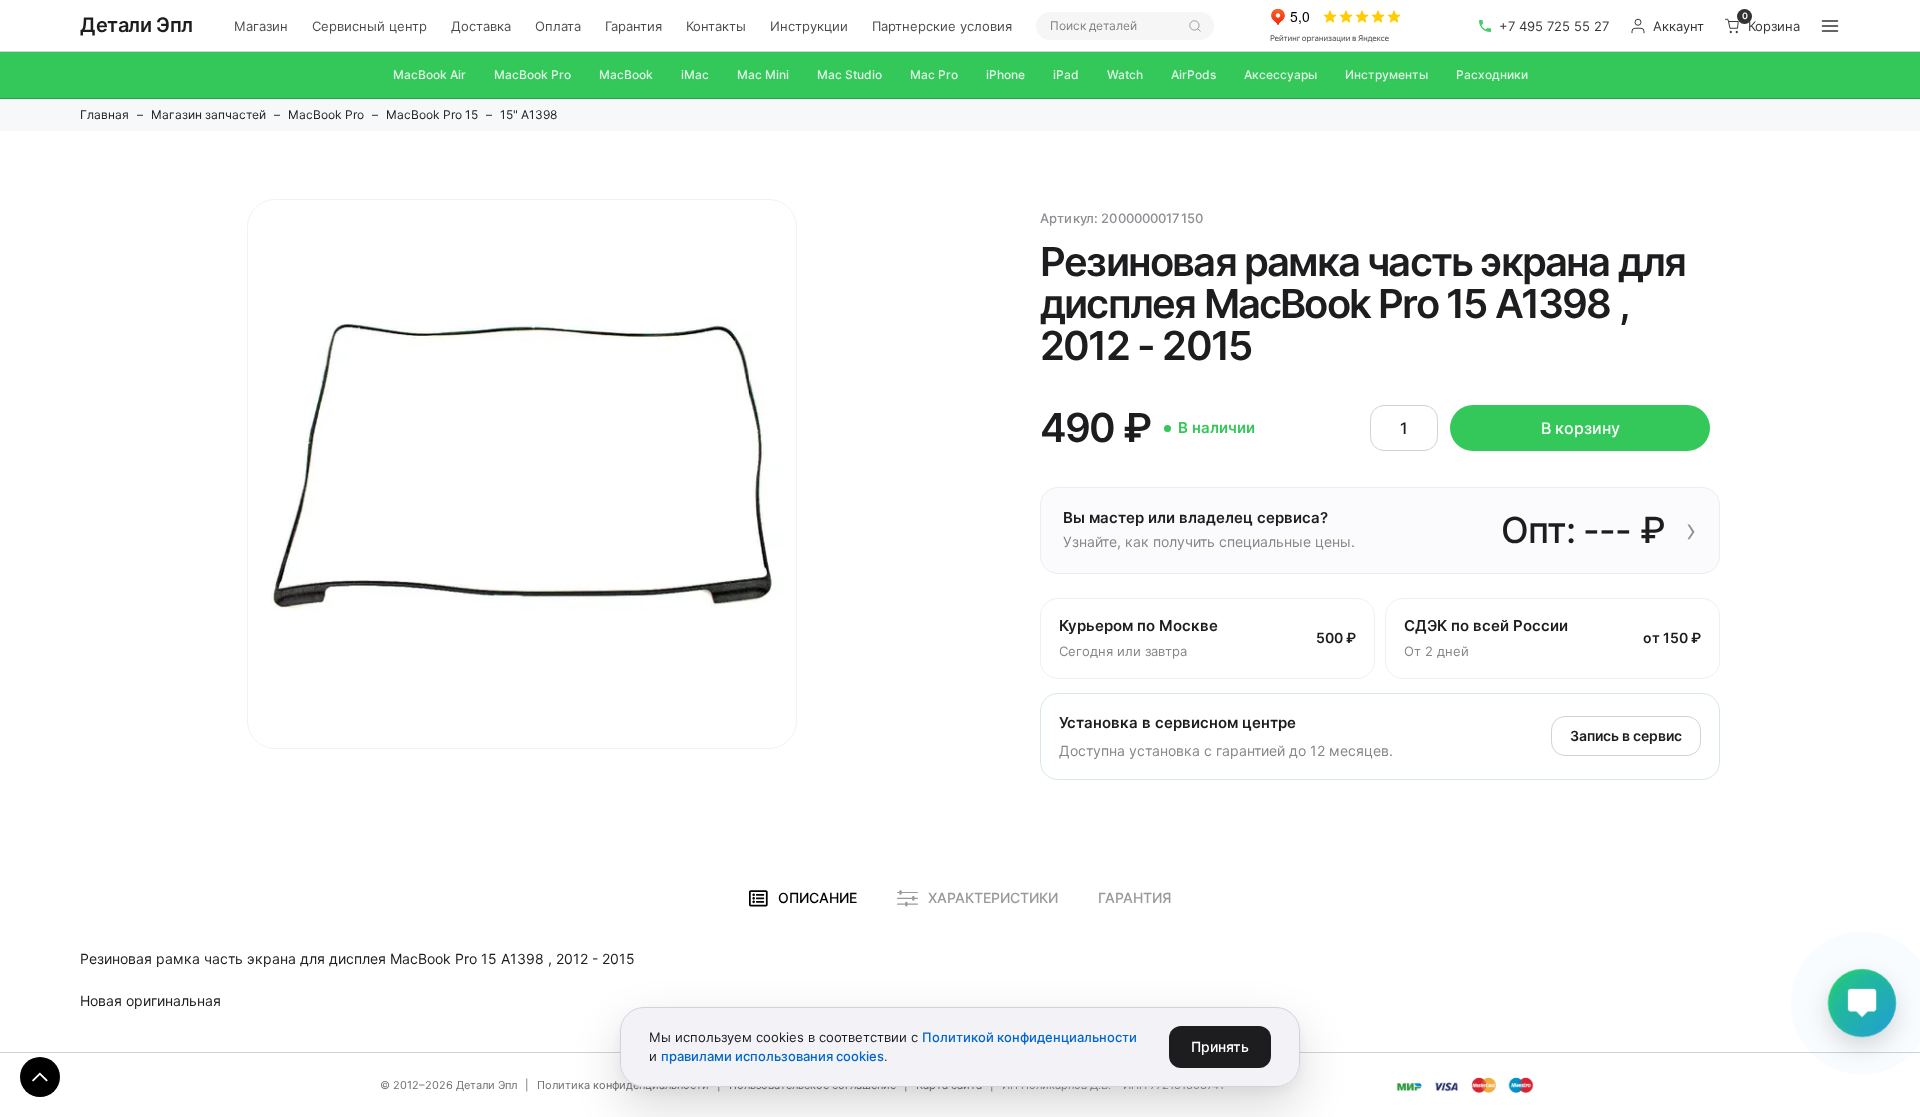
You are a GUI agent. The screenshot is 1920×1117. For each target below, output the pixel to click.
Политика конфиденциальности (623, 1085)
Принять (1220, 1046)
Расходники (1492, 74)
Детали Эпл (136, 25)
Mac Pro (934, 74)
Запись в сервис (1626, 735)
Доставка (481, 26)
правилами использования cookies (772, 1056)
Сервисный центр (369, 26)
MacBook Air (429, 74)
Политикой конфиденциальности (1029, 1037)
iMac (695, 74)
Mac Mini (763, 74)
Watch (1125, 74)
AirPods (1193, 74)
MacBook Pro (532, 74)
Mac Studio (849, 74)
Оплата (558, 26)
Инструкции (809, 26)
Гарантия (633, 26)
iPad (1066, 74)
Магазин (261, 26)
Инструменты (1386, 74)
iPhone (1005, 74)
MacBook (626, 74)
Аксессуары (1280, 74)
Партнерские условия (942, 26)
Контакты (716, 26)
